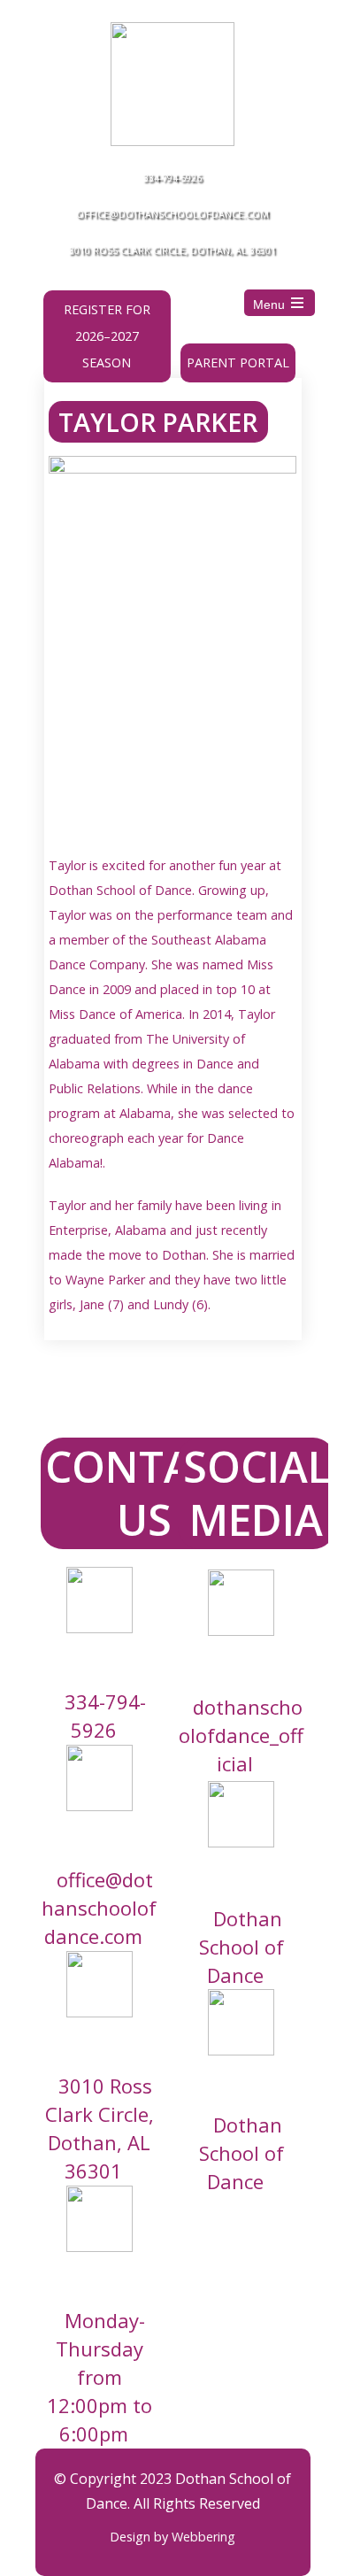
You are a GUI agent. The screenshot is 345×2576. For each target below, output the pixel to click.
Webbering (203, 2537)
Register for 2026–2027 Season (107, 336)
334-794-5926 (172, 177)
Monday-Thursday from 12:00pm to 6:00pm (100, 2377)
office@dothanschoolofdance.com (172, 214)
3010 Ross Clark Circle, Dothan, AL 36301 (172, 250)
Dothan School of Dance (241, 1946)
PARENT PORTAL (238, 362)
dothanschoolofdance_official (241, 1735)
